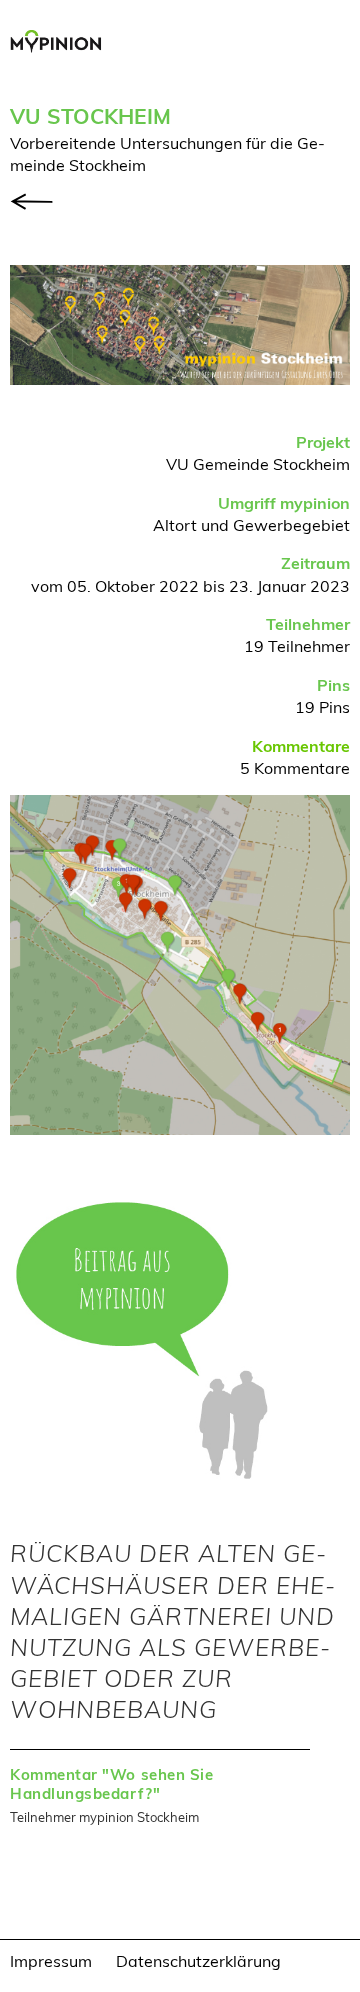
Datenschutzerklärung (198, 1960)
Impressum (51, 1960)
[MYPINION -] (61, 44)
